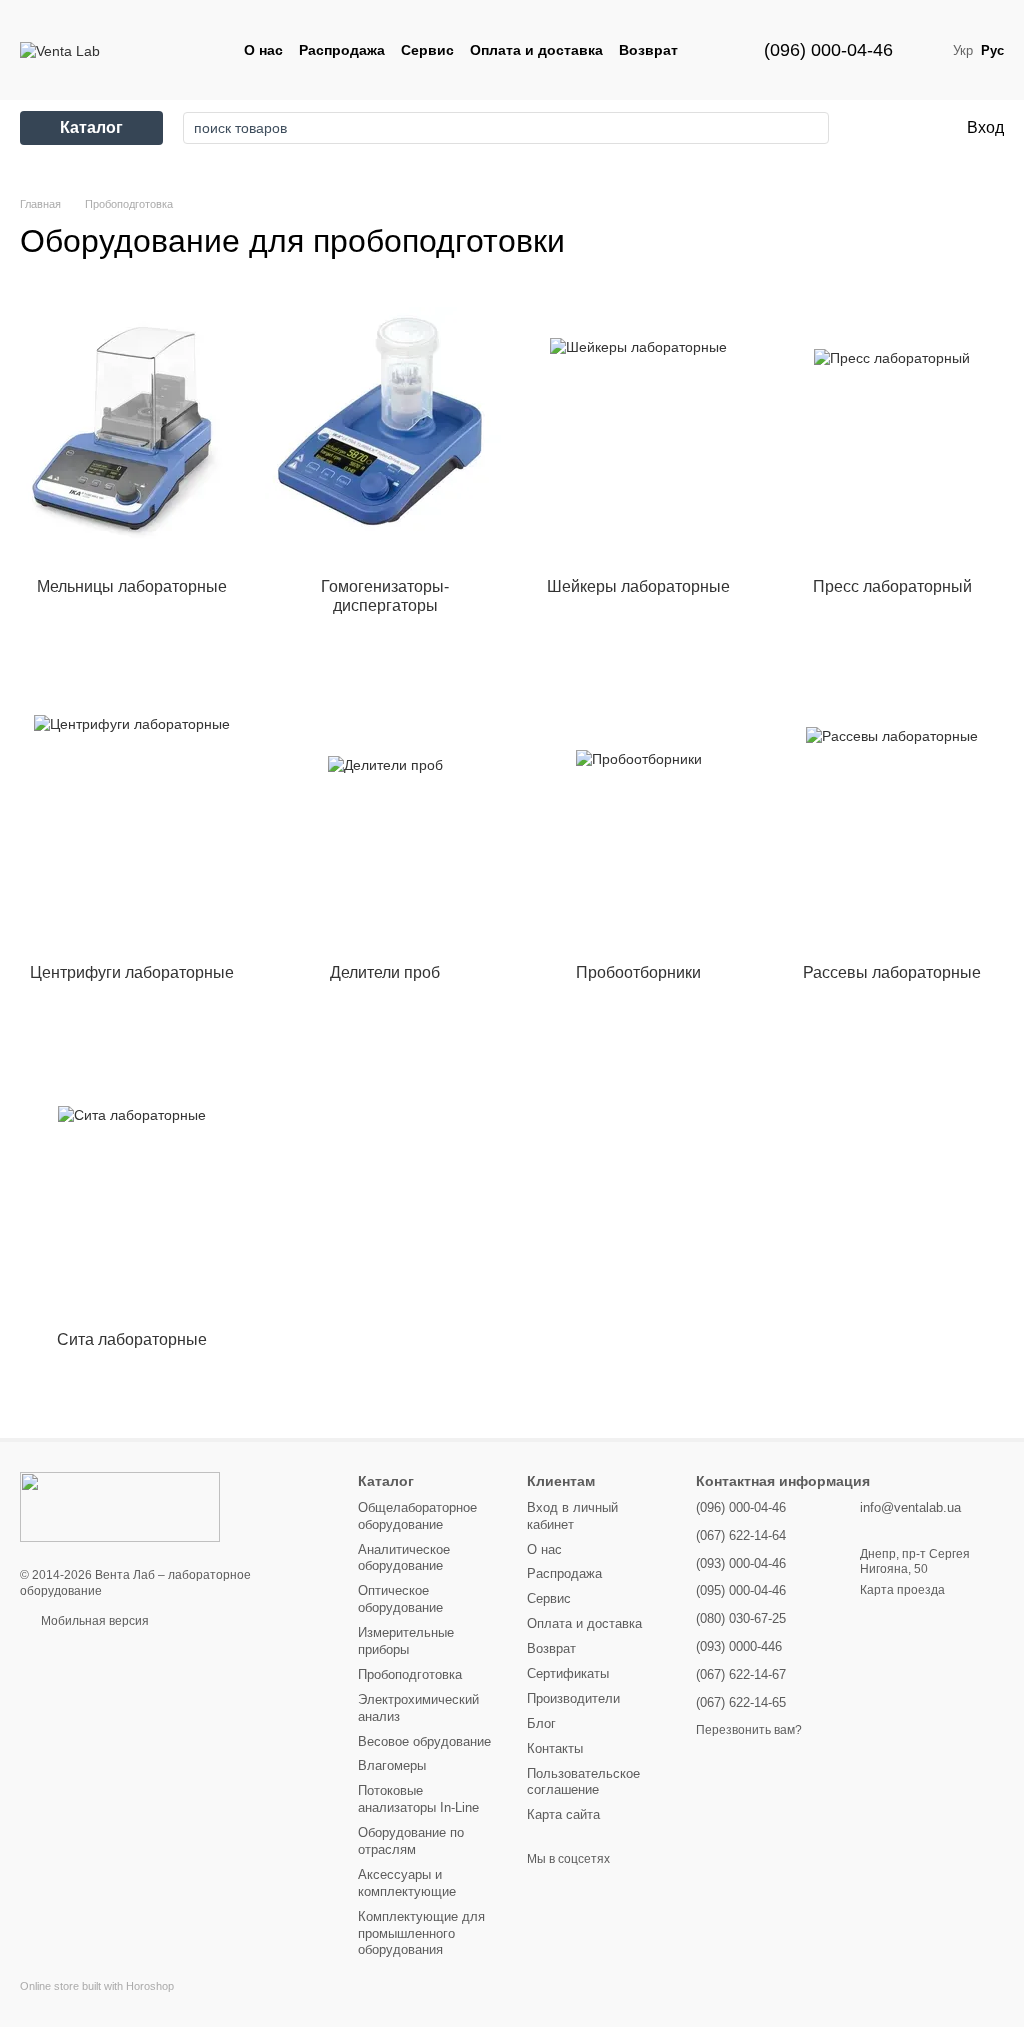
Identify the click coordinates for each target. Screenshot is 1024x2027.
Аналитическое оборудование (404, 1558)
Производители (573, 1698)
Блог (541, 1723)
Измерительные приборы (406, 1641)
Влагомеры (392, 1765)
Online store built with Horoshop (97, 1986)
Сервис (427, 50)
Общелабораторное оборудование (417, 1516)
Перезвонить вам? (749, 1730)
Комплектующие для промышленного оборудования (421, 1933)
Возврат (648, 50)
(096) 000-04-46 (828, 50)
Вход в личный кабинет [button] (572, 1516)
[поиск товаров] (808, 128)
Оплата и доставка (536, 50)
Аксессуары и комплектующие (407, 1883)
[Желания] (868, 128)
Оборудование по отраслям (411, 1841)
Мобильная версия (93, 1621)
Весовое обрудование (424, 1741)
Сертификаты (568, 1673)
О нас (263, 50)
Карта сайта (563, 1814)
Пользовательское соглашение (583, 1782)
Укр (963, 50)
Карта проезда (902, 1590)
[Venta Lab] (120, 1506)
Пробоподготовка (410, 1674)
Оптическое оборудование (400, 1599)
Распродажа (342, 50)
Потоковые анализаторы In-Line (418, 1799)
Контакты (555, 1748)
